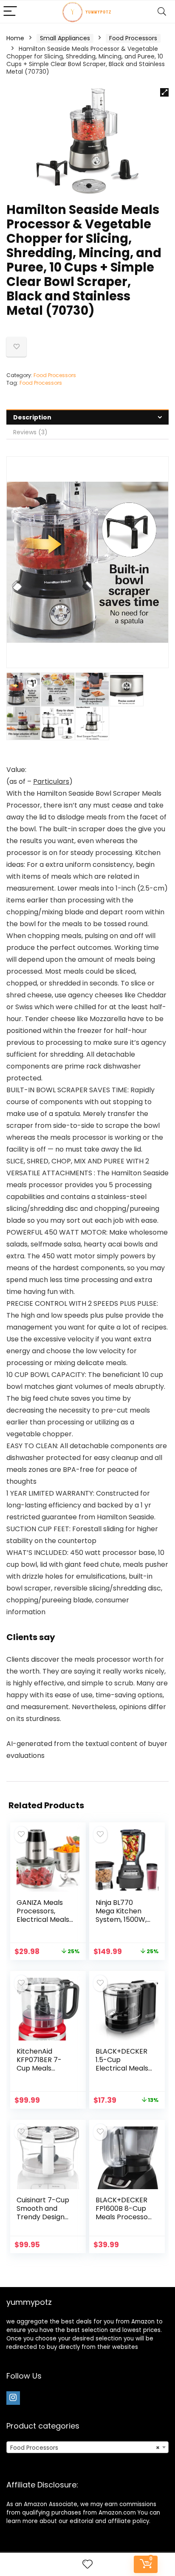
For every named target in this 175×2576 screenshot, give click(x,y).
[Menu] (10, 12)
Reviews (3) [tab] (30, 432)
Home (15, 38)
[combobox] (87, 2447)
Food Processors (133, 38)
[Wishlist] (87, 2564)
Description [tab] (32, 417)
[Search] (162, 12)
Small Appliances (65, 38)
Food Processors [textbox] (85, 2448)
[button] (164, 92)
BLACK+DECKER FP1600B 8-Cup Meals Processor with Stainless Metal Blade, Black (123, 2221)
